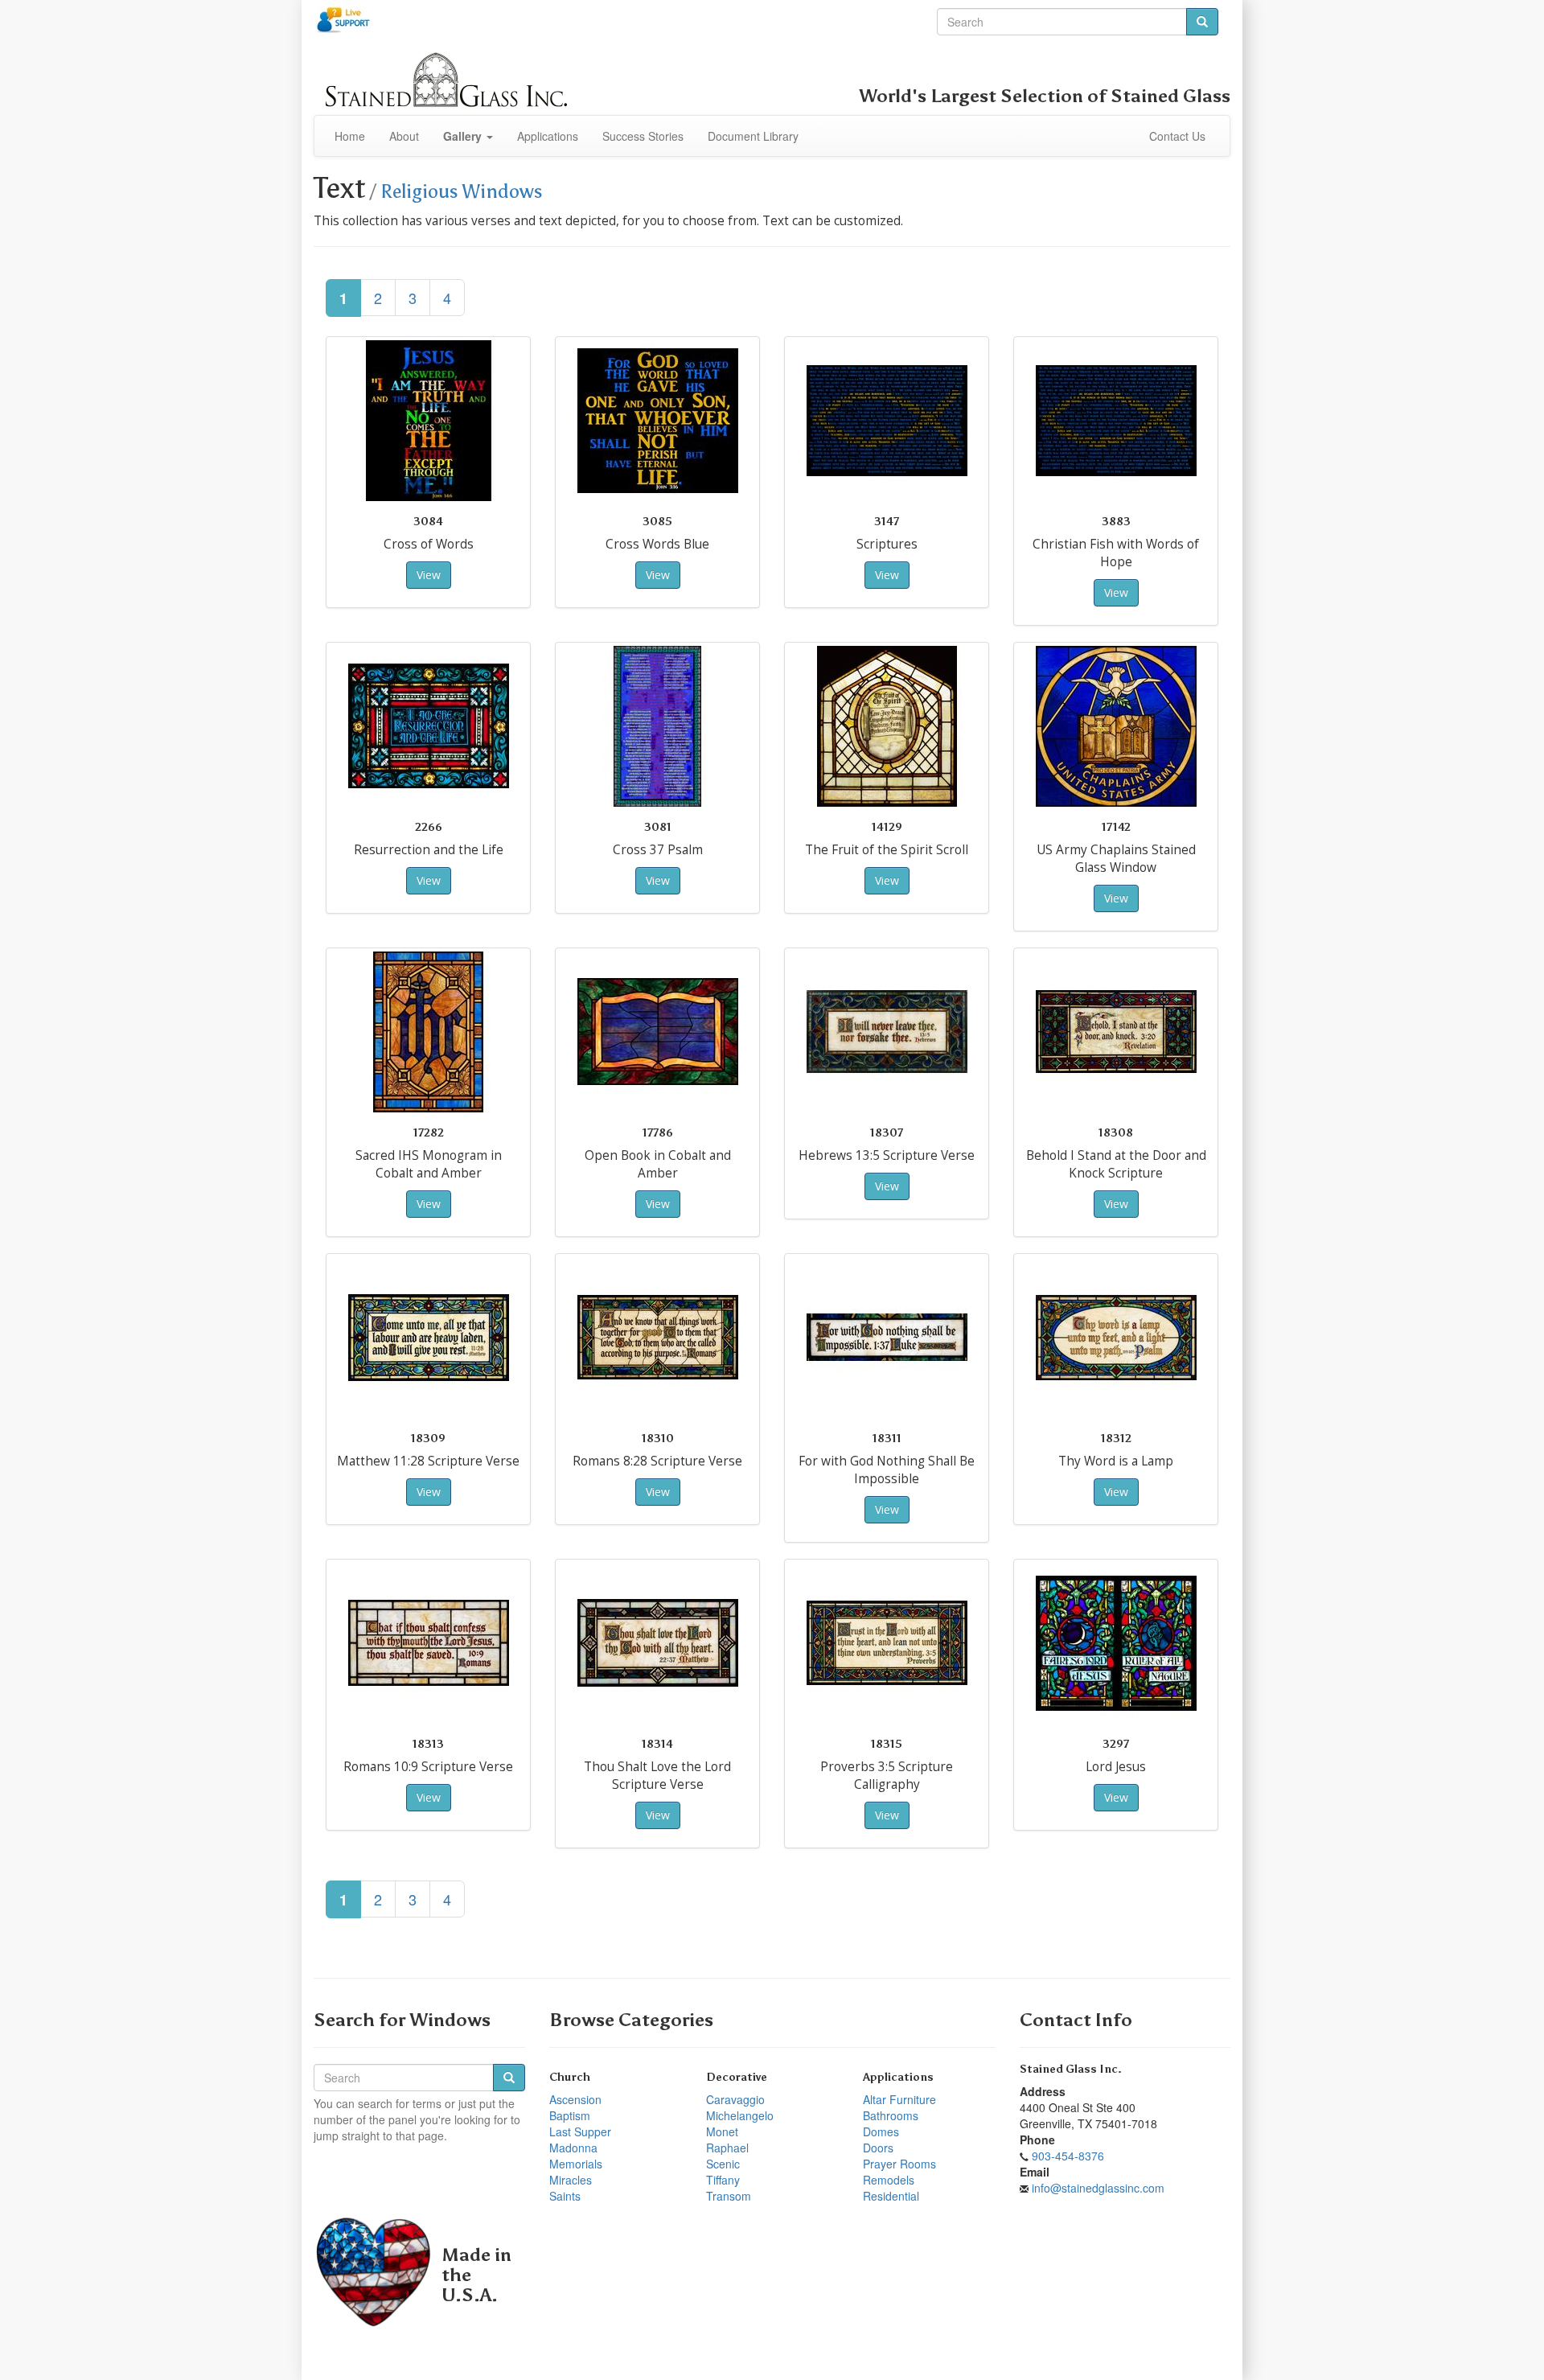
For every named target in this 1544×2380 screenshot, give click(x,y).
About (404, 136)
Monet (722, 2131)
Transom (729, 2196)
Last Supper (580, 2131)
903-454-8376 (1068, 2156)
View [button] (429, 575)
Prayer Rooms (899, 2164)
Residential (891, 2196)
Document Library (753, 136)
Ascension (575, 2099)
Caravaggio (735, 2099)
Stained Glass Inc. (1071, 2069)
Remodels (889, 2180)
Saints (565, 2196)
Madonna (573, 2148)
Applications (548, 136)
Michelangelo (740, 2115)
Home (350, 136)
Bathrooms (891, 2115)
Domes (881, 2131)
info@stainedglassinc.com (1098, 2188)
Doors (878, 2148)
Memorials (576, 2164)
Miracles (571, 2180)
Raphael (727, 2148)
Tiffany (723, 2180)
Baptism (570, 2115)
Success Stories (643, 136)
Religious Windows (462, 191)
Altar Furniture (899, 2099)
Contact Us (1177, 136)
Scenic (723, 2164)
